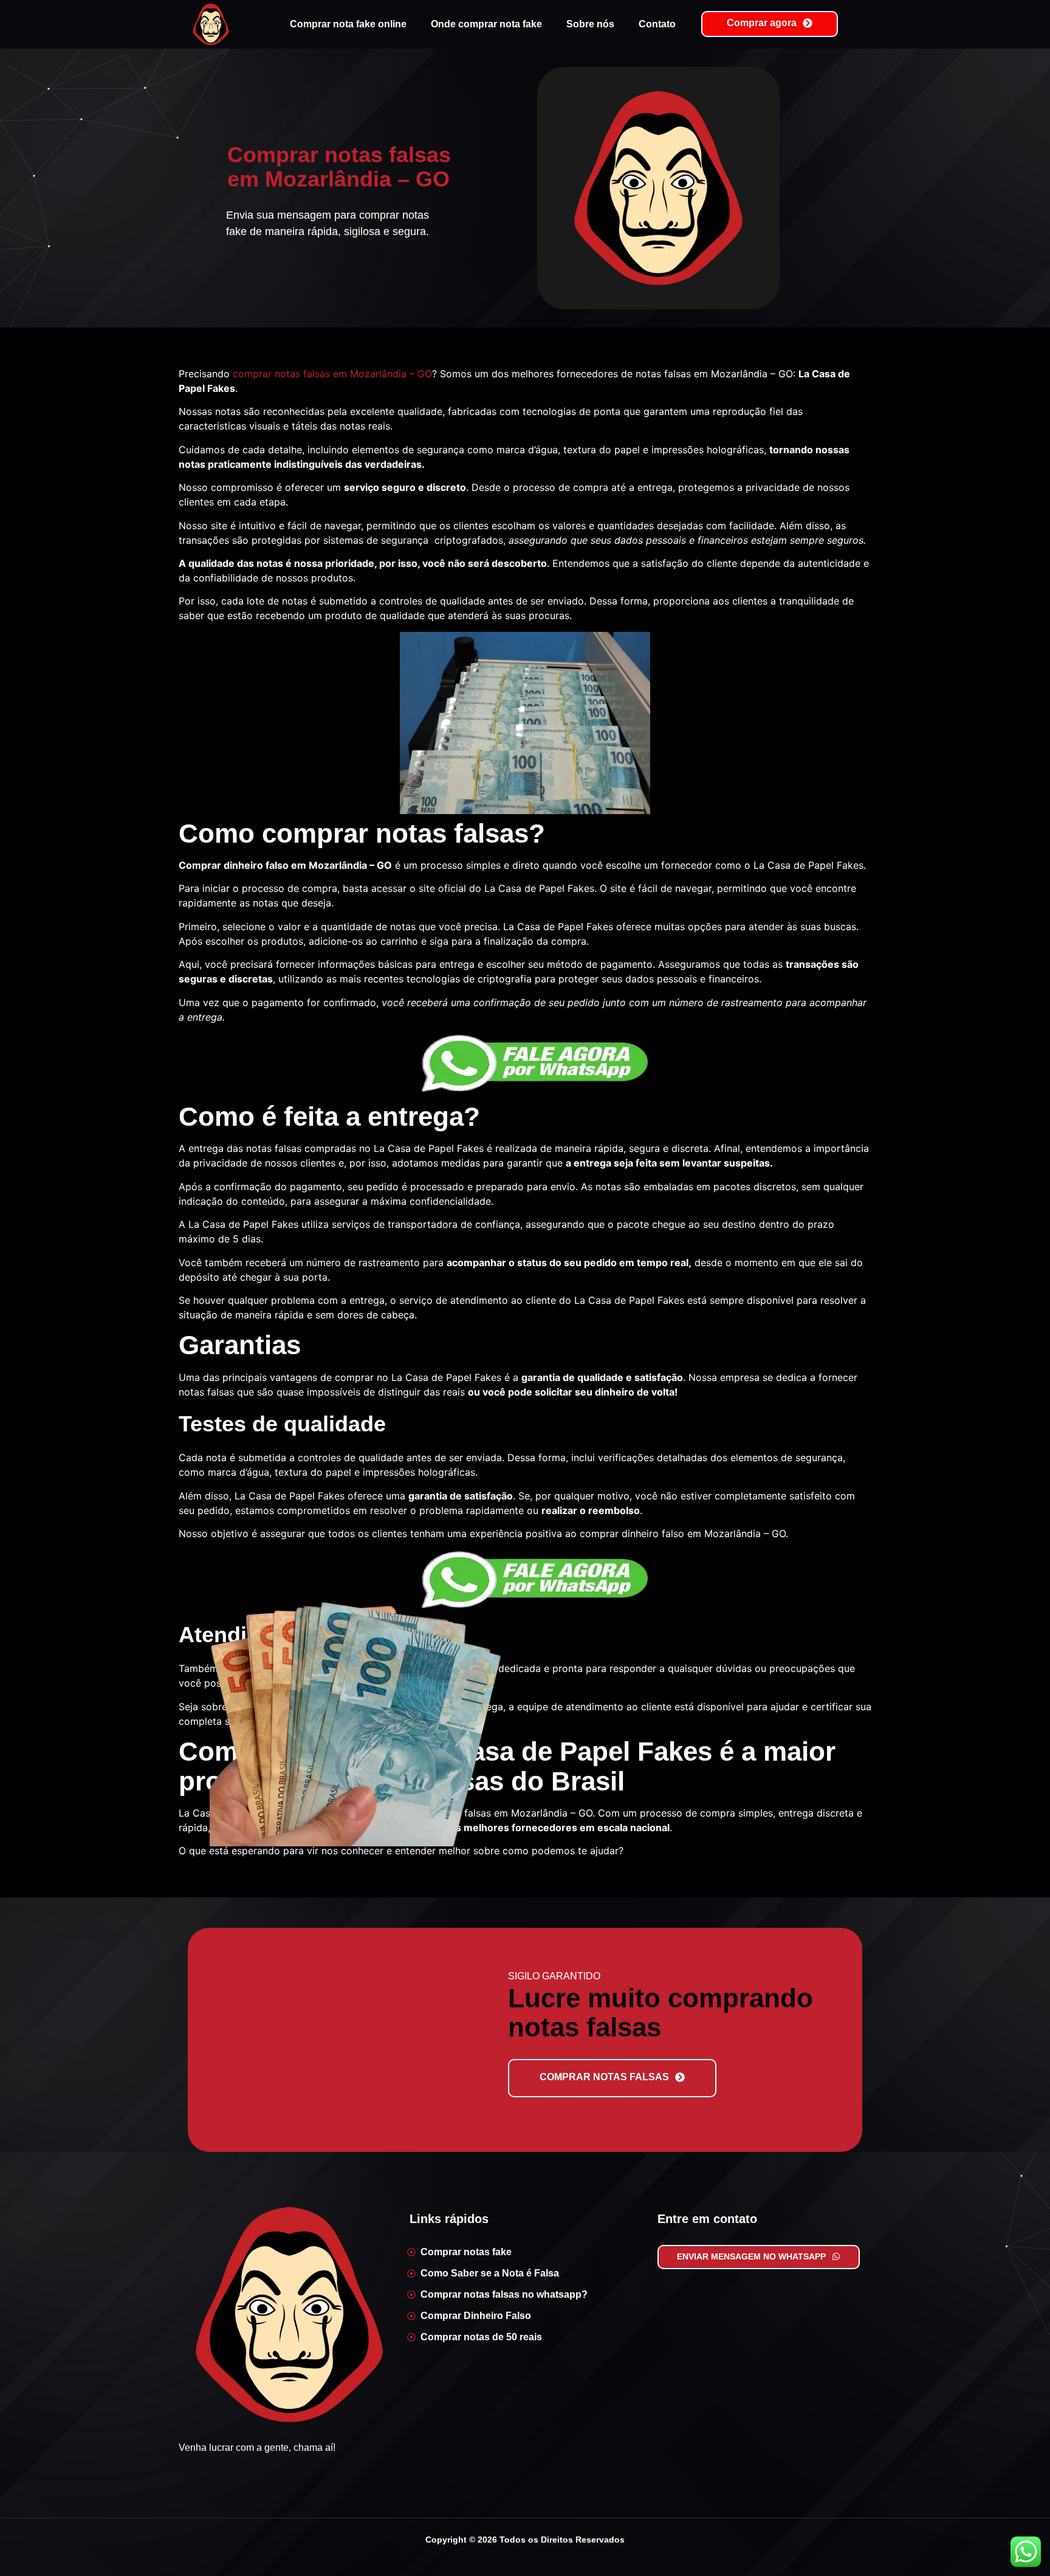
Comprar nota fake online (348, 24)
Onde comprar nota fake (486, 24)
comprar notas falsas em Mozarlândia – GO (332, 374)
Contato (657, 24)
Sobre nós (590, 24)
